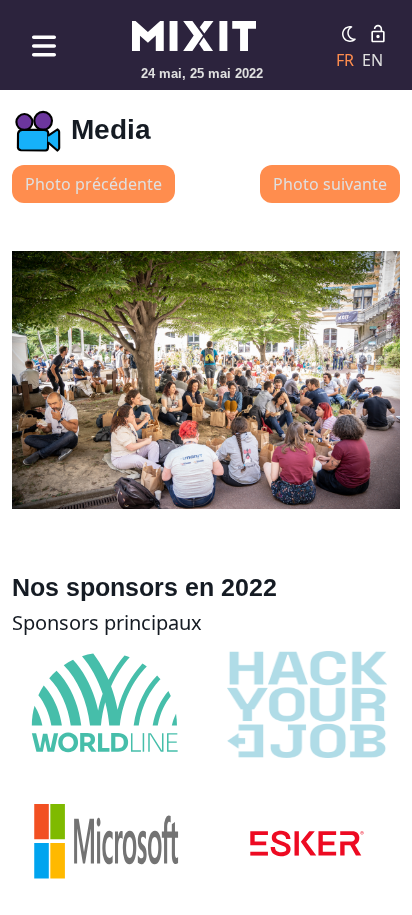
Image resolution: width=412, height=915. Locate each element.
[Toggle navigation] (44, 45)
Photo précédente (93, 184)
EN (372, 60)
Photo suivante (330, 184)
